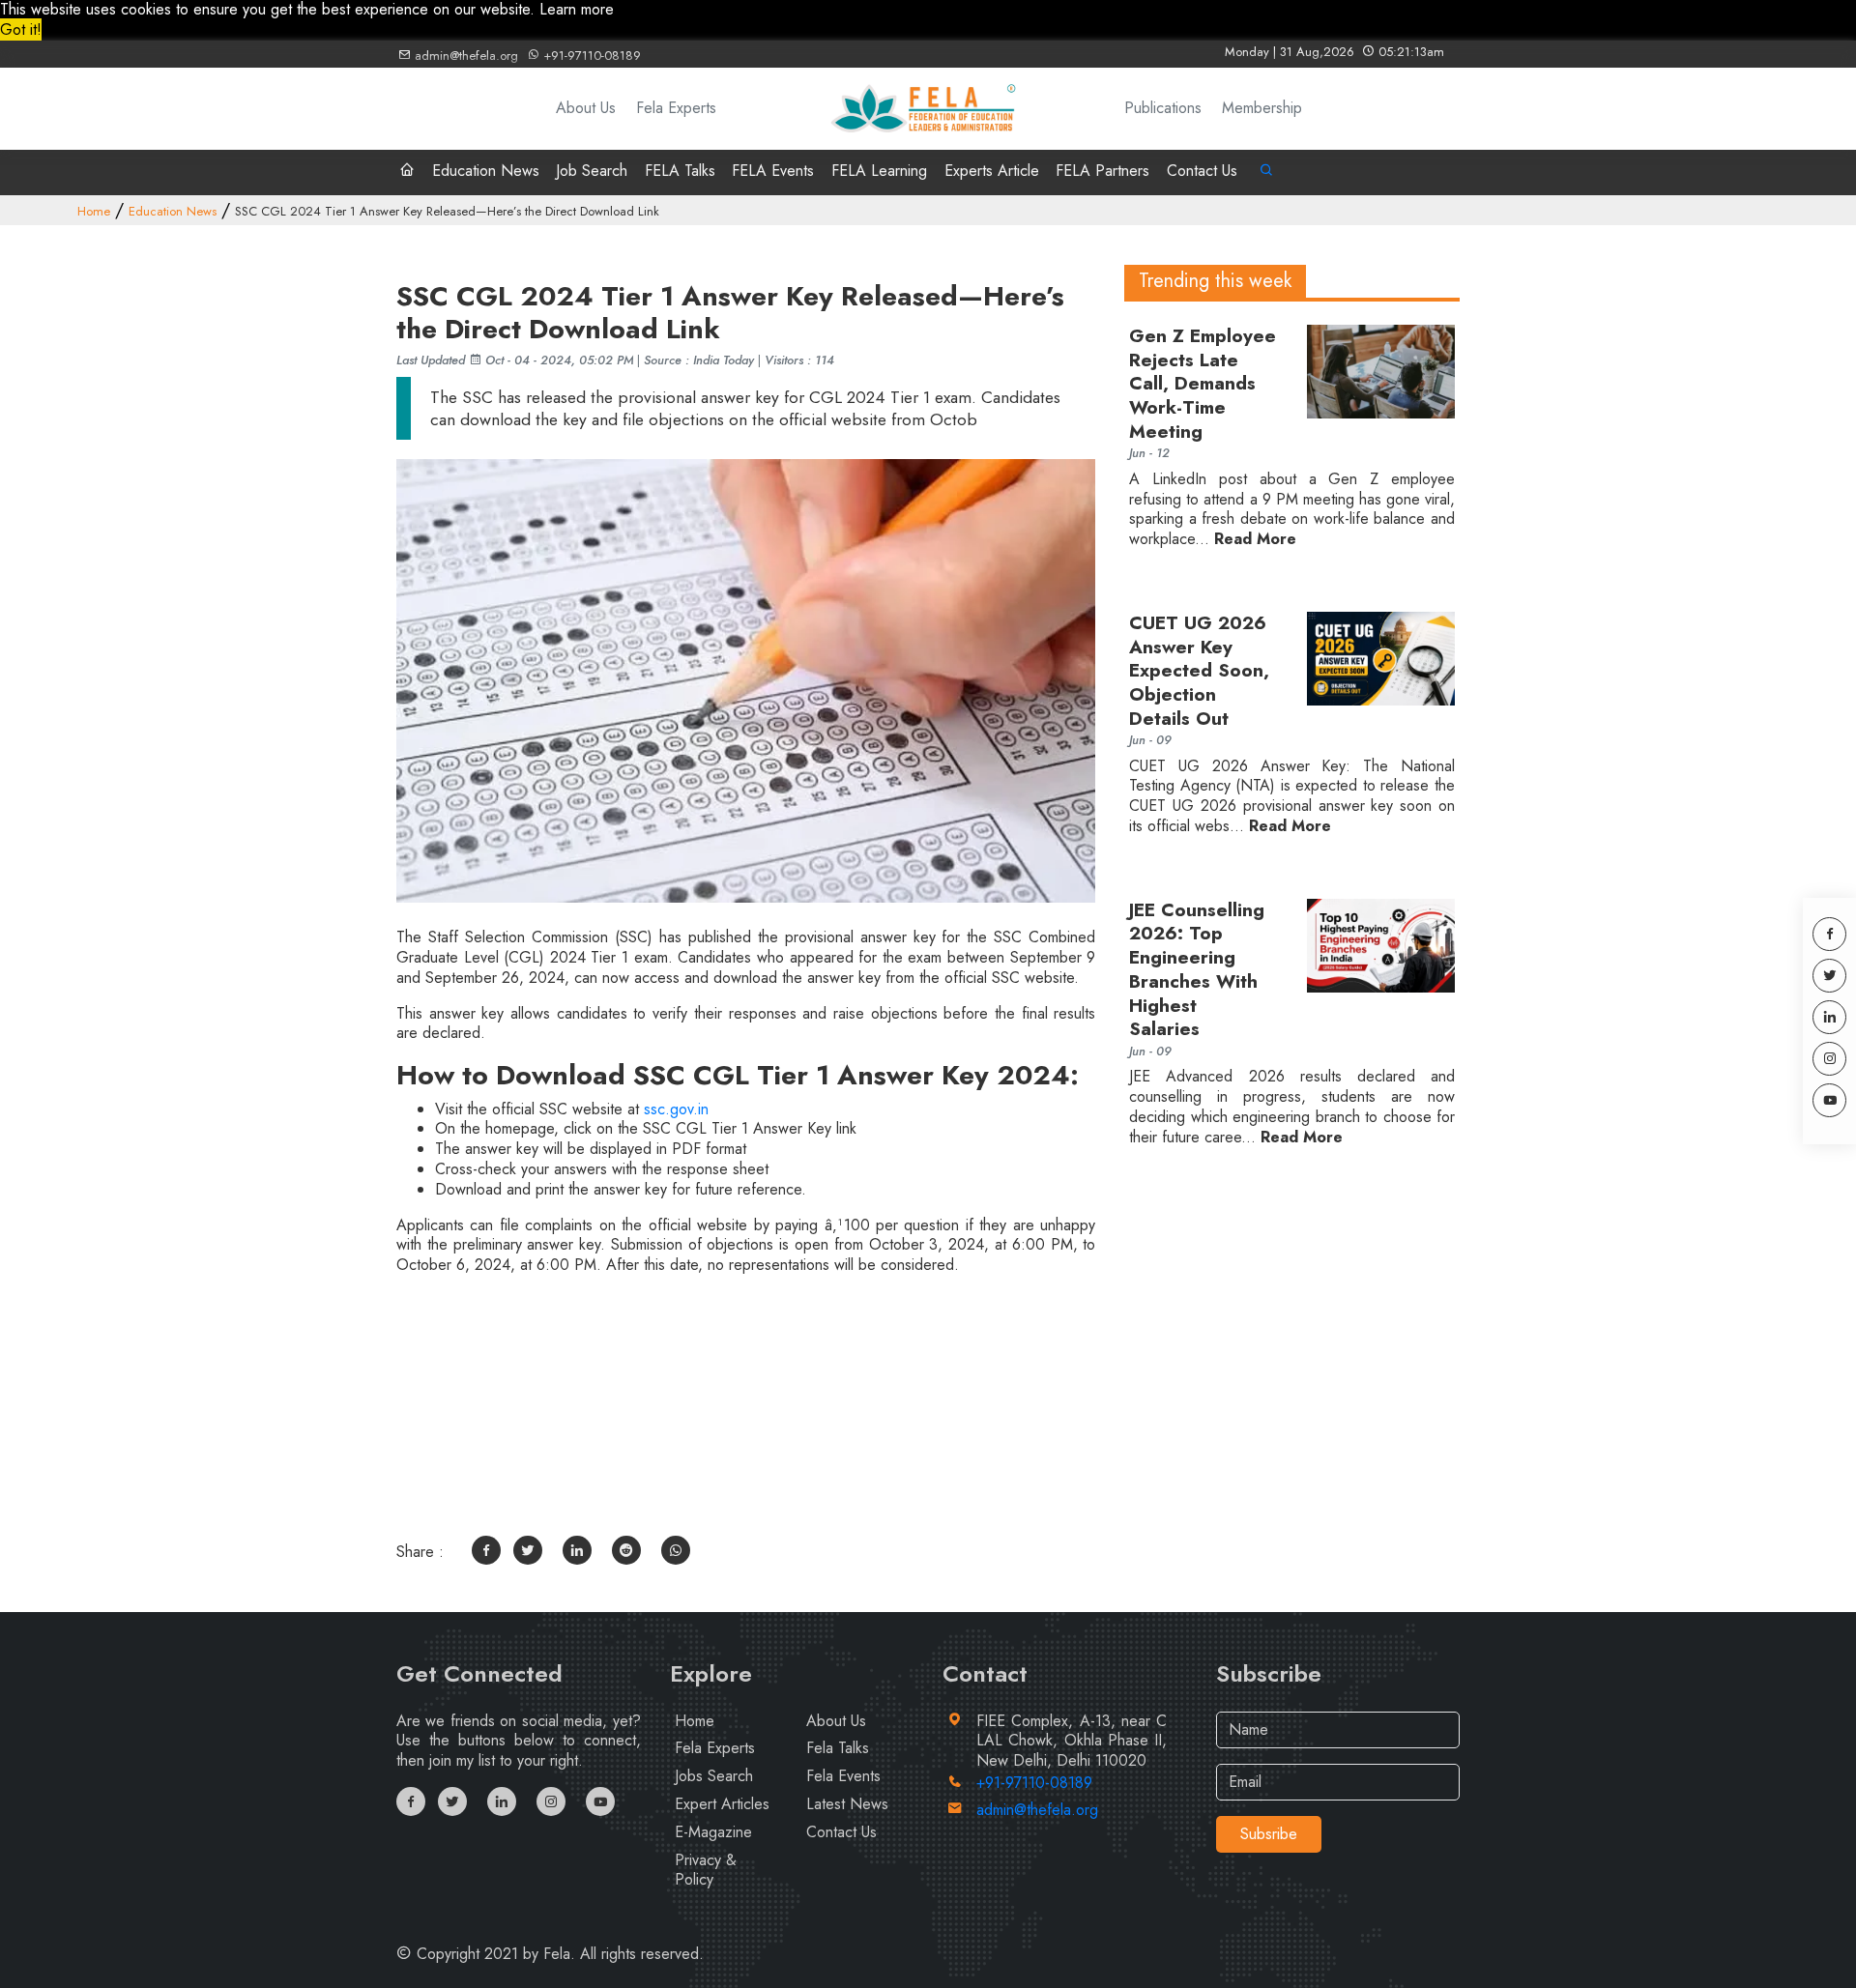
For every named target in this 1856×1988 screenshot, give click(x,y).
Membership (1262, 109)
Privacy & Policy (706, 1870)
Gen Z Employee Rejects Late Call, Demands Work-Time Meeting (1203, 384)
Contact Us (1202, 171)
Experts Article (992, 171)
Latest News (847, 1804)
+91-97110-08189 (590, 56)
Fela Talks (838, 1748)
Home (94, 211)
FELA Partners (1102, 171)
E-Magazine (713, 1832)
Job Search (592, 171)
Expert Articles (722, 1804)
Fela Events (843, 1776)
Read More (1255, 540)
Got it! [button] (21, 29)
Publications (1163, 109)
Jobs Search (714, 1776)
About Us (586, 109)
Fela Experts (676, 109)
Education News (486, 171)
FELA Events (773, 171)
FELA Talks (680, 171)
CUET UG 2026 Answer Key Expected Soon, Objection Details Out (1199, 671)
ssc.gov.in (676, 1109)
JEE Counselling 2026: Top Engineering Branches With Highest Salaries (1197, 970)
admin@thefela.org (464, 56)
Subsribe (1269, 1834)
